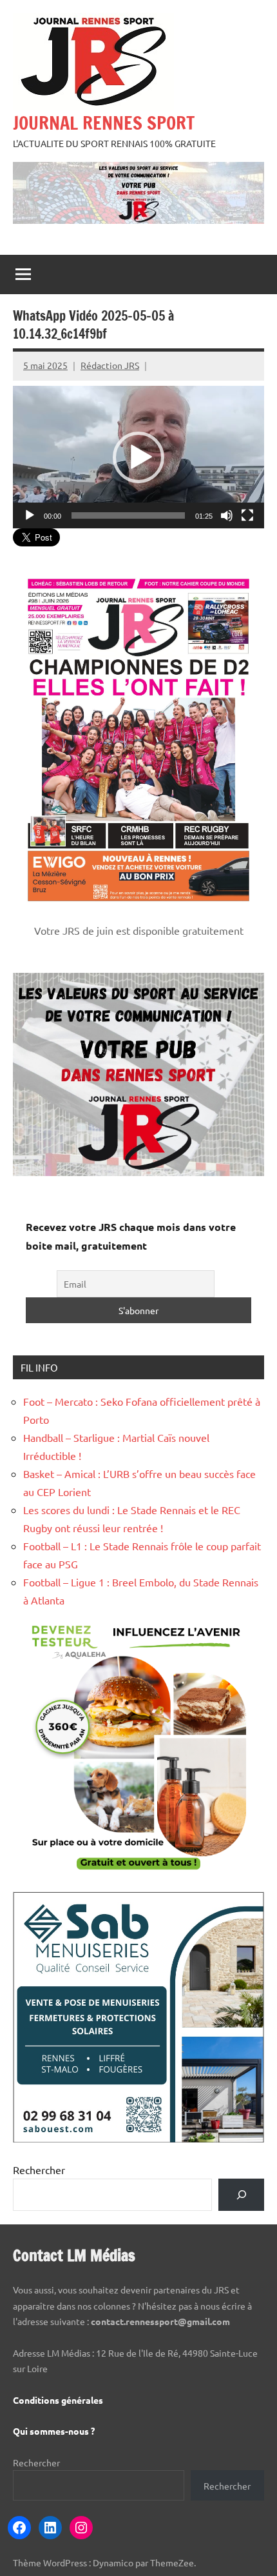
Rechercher (39, 2170)
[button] (138, 457)
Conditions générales (58, 2400)
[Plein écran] (247, 515)
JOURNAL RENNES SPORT (104, 123)
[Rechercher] (241, 2194)
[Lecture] (30, 515)
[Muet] (227, 515)
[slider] (128, 515)
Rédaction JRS (110, 365)
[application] (138, 457)
